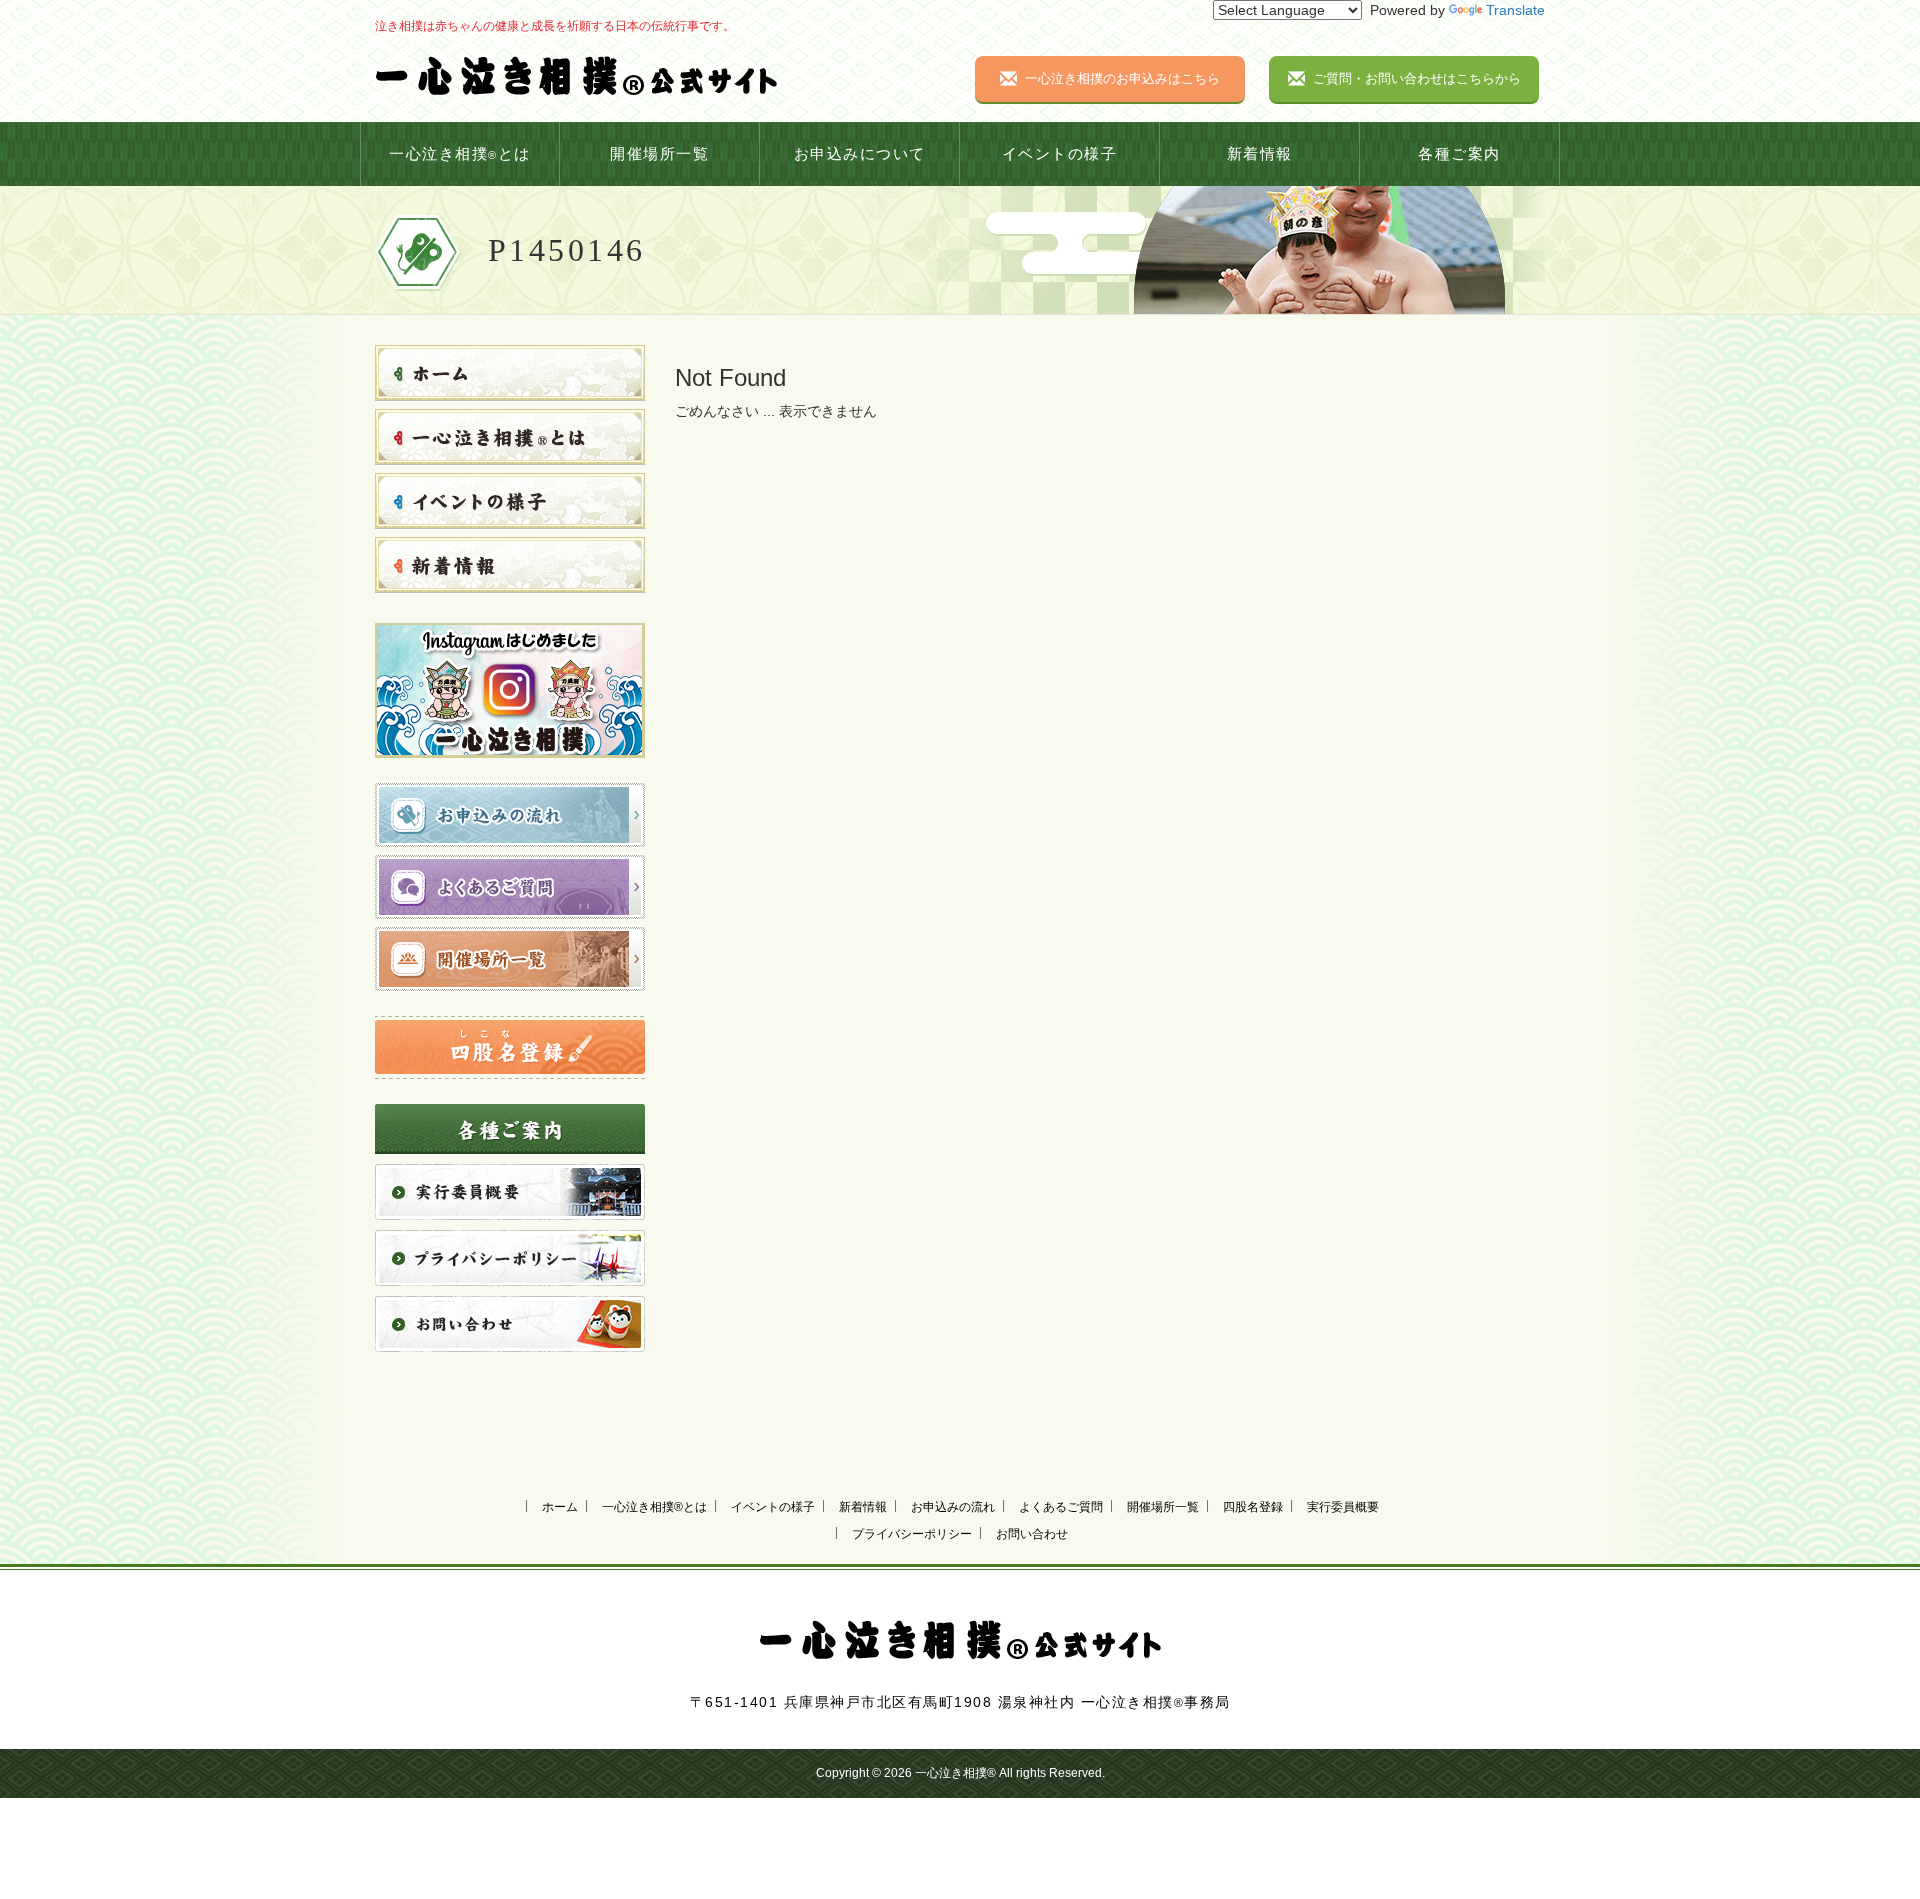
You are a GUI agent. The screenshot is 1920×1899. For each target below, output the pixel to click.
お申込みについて (860, 154)
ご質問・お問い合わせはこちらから (1417, 78)
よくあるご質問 (1061, 1507)
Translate (1515, 10)
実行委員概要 (1343, 1507)
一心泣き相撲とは (460, 154)
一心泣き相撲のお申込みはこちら (1122, 78)
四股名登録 (1253, 1507)
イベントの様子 (1060, 154)
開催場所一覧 (659, 154)
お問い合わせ (1032, 1534)
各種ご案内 (1459, 154)
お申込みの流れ (953, 1507)
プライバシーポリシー (912, 1534)
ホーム (560, 1507)
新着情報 (1260, 154)
